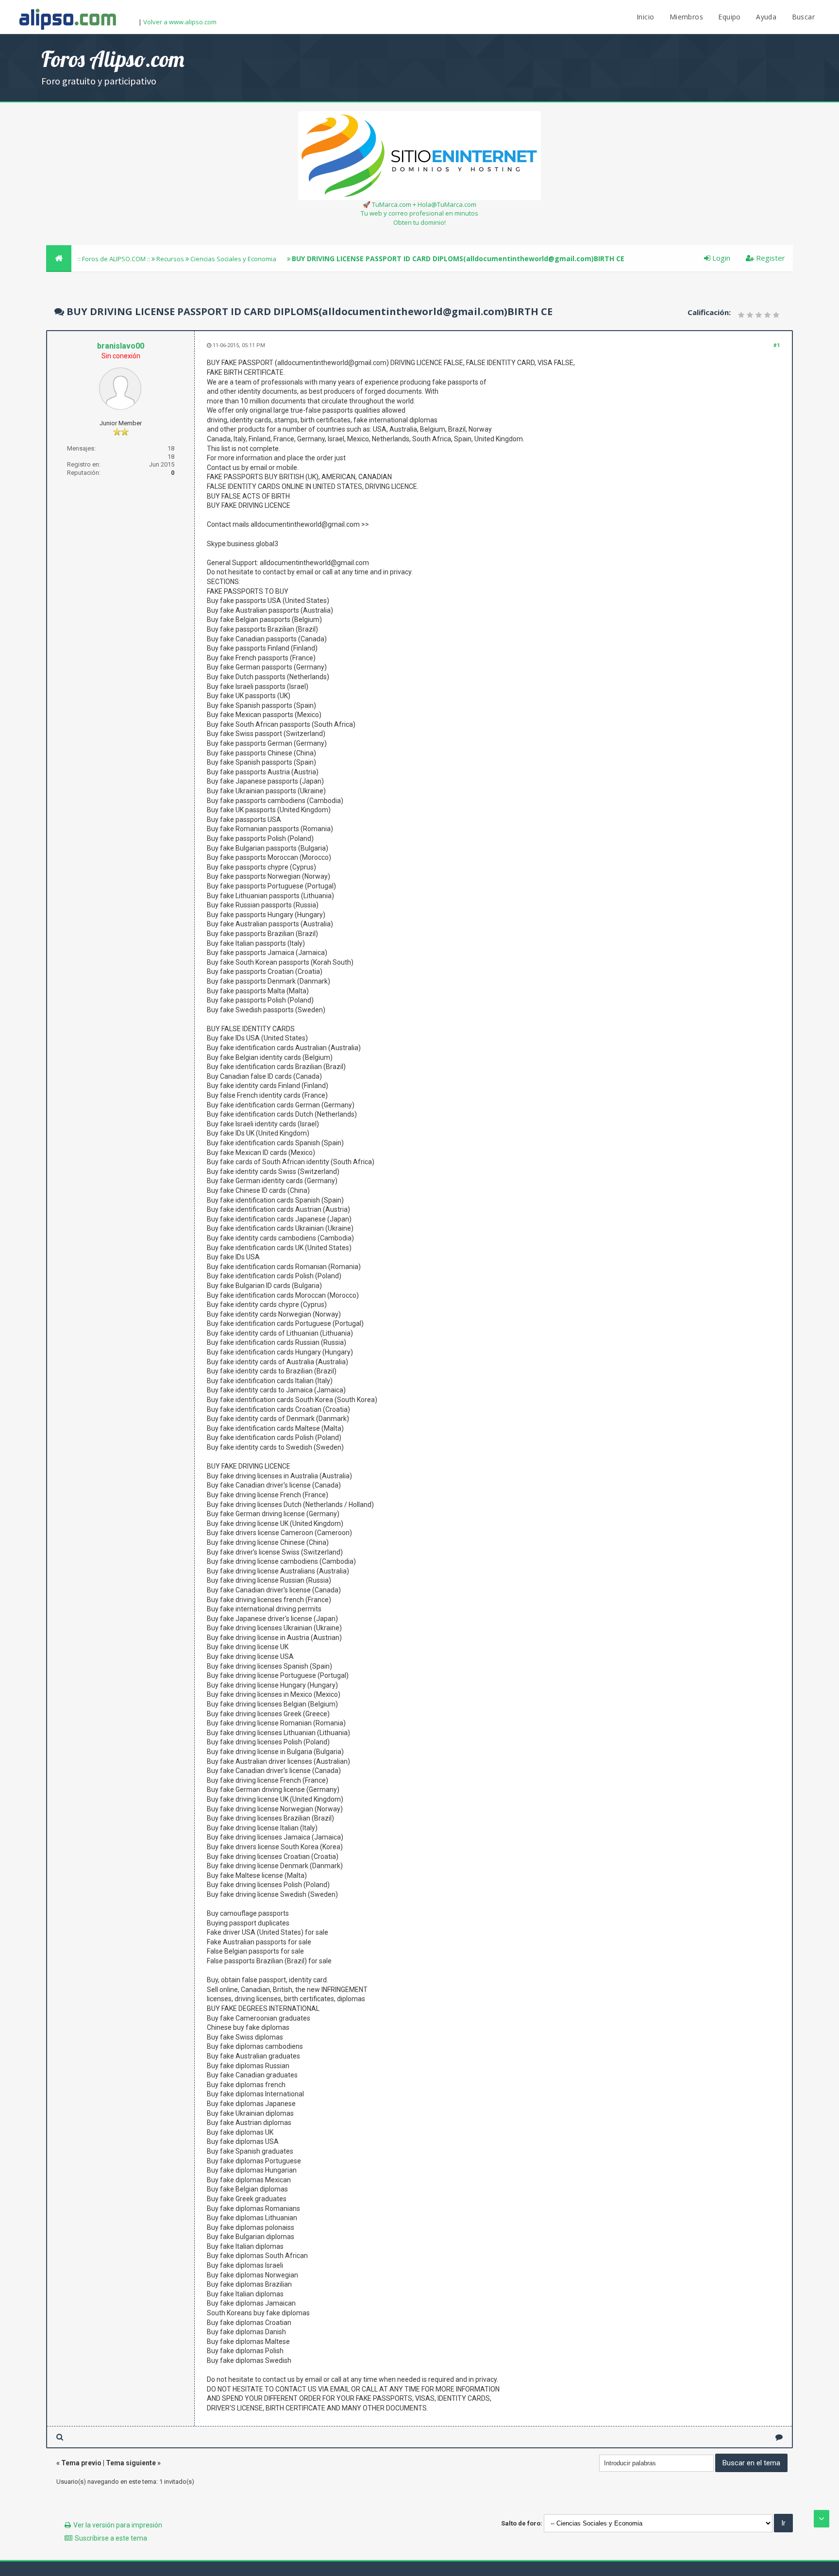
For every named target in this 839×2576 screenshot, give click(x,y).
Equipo (729, 17)
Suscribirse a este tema (111, 2538)
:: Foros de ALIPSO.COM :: (115, 259)
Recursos (170, 259)
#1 (777, 345)
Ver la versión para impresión (118, 2525)
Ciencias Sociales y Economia (233, 259)
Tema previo (81, 2463)
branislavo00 (121, 346)
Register (770, 258)
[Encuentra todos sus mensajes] (60, 2437)
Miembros (686, 17)
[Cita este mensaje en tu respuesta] (779, 2437)
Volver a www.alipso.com (180, 22)
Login (720, 258)
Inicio (645, 17)
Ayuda (766, 17)
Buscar (803, 17)
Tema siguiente (131, 2463)
